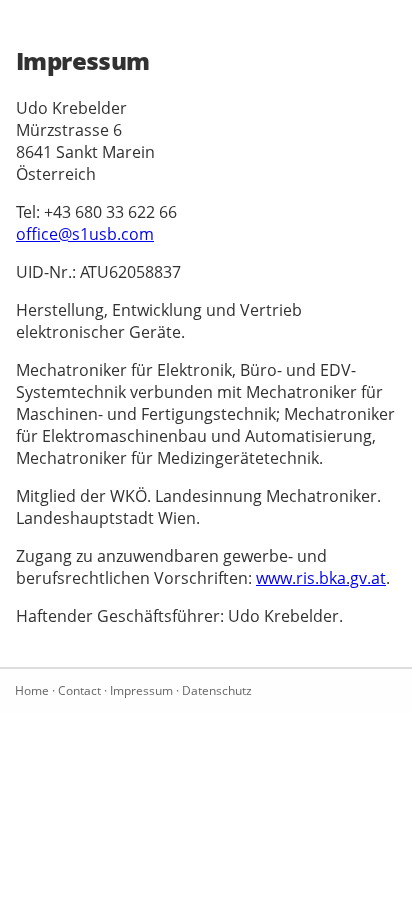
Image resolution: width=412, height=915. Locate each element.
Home (32, 690)
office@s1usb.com (85, 234)
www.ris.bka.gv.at (321, 578)
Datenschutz (217, 690)
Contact (79, 690)
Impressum (141, 690)
